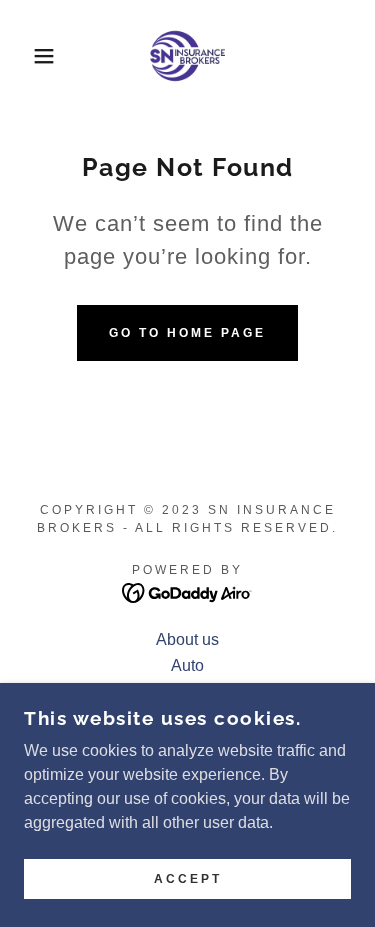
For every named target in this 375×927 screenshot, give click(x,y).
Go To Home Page (187, 333)
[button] (29, 56)
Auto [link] (187, 665)
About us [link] (187, 639)
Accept (188, 879)
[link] (188, 56)
